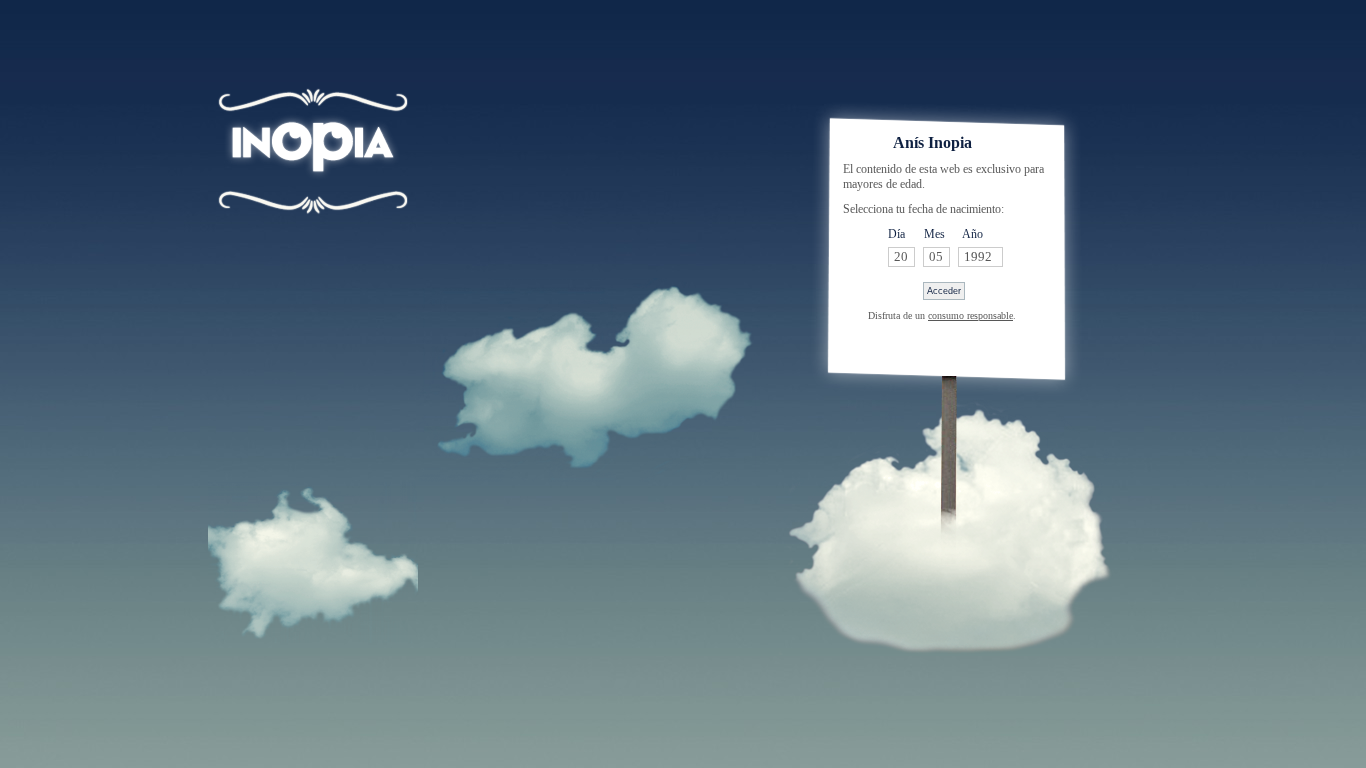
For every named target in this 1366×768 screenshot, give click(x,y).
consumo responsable (970, 315)
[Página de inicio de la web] (313, 180)
